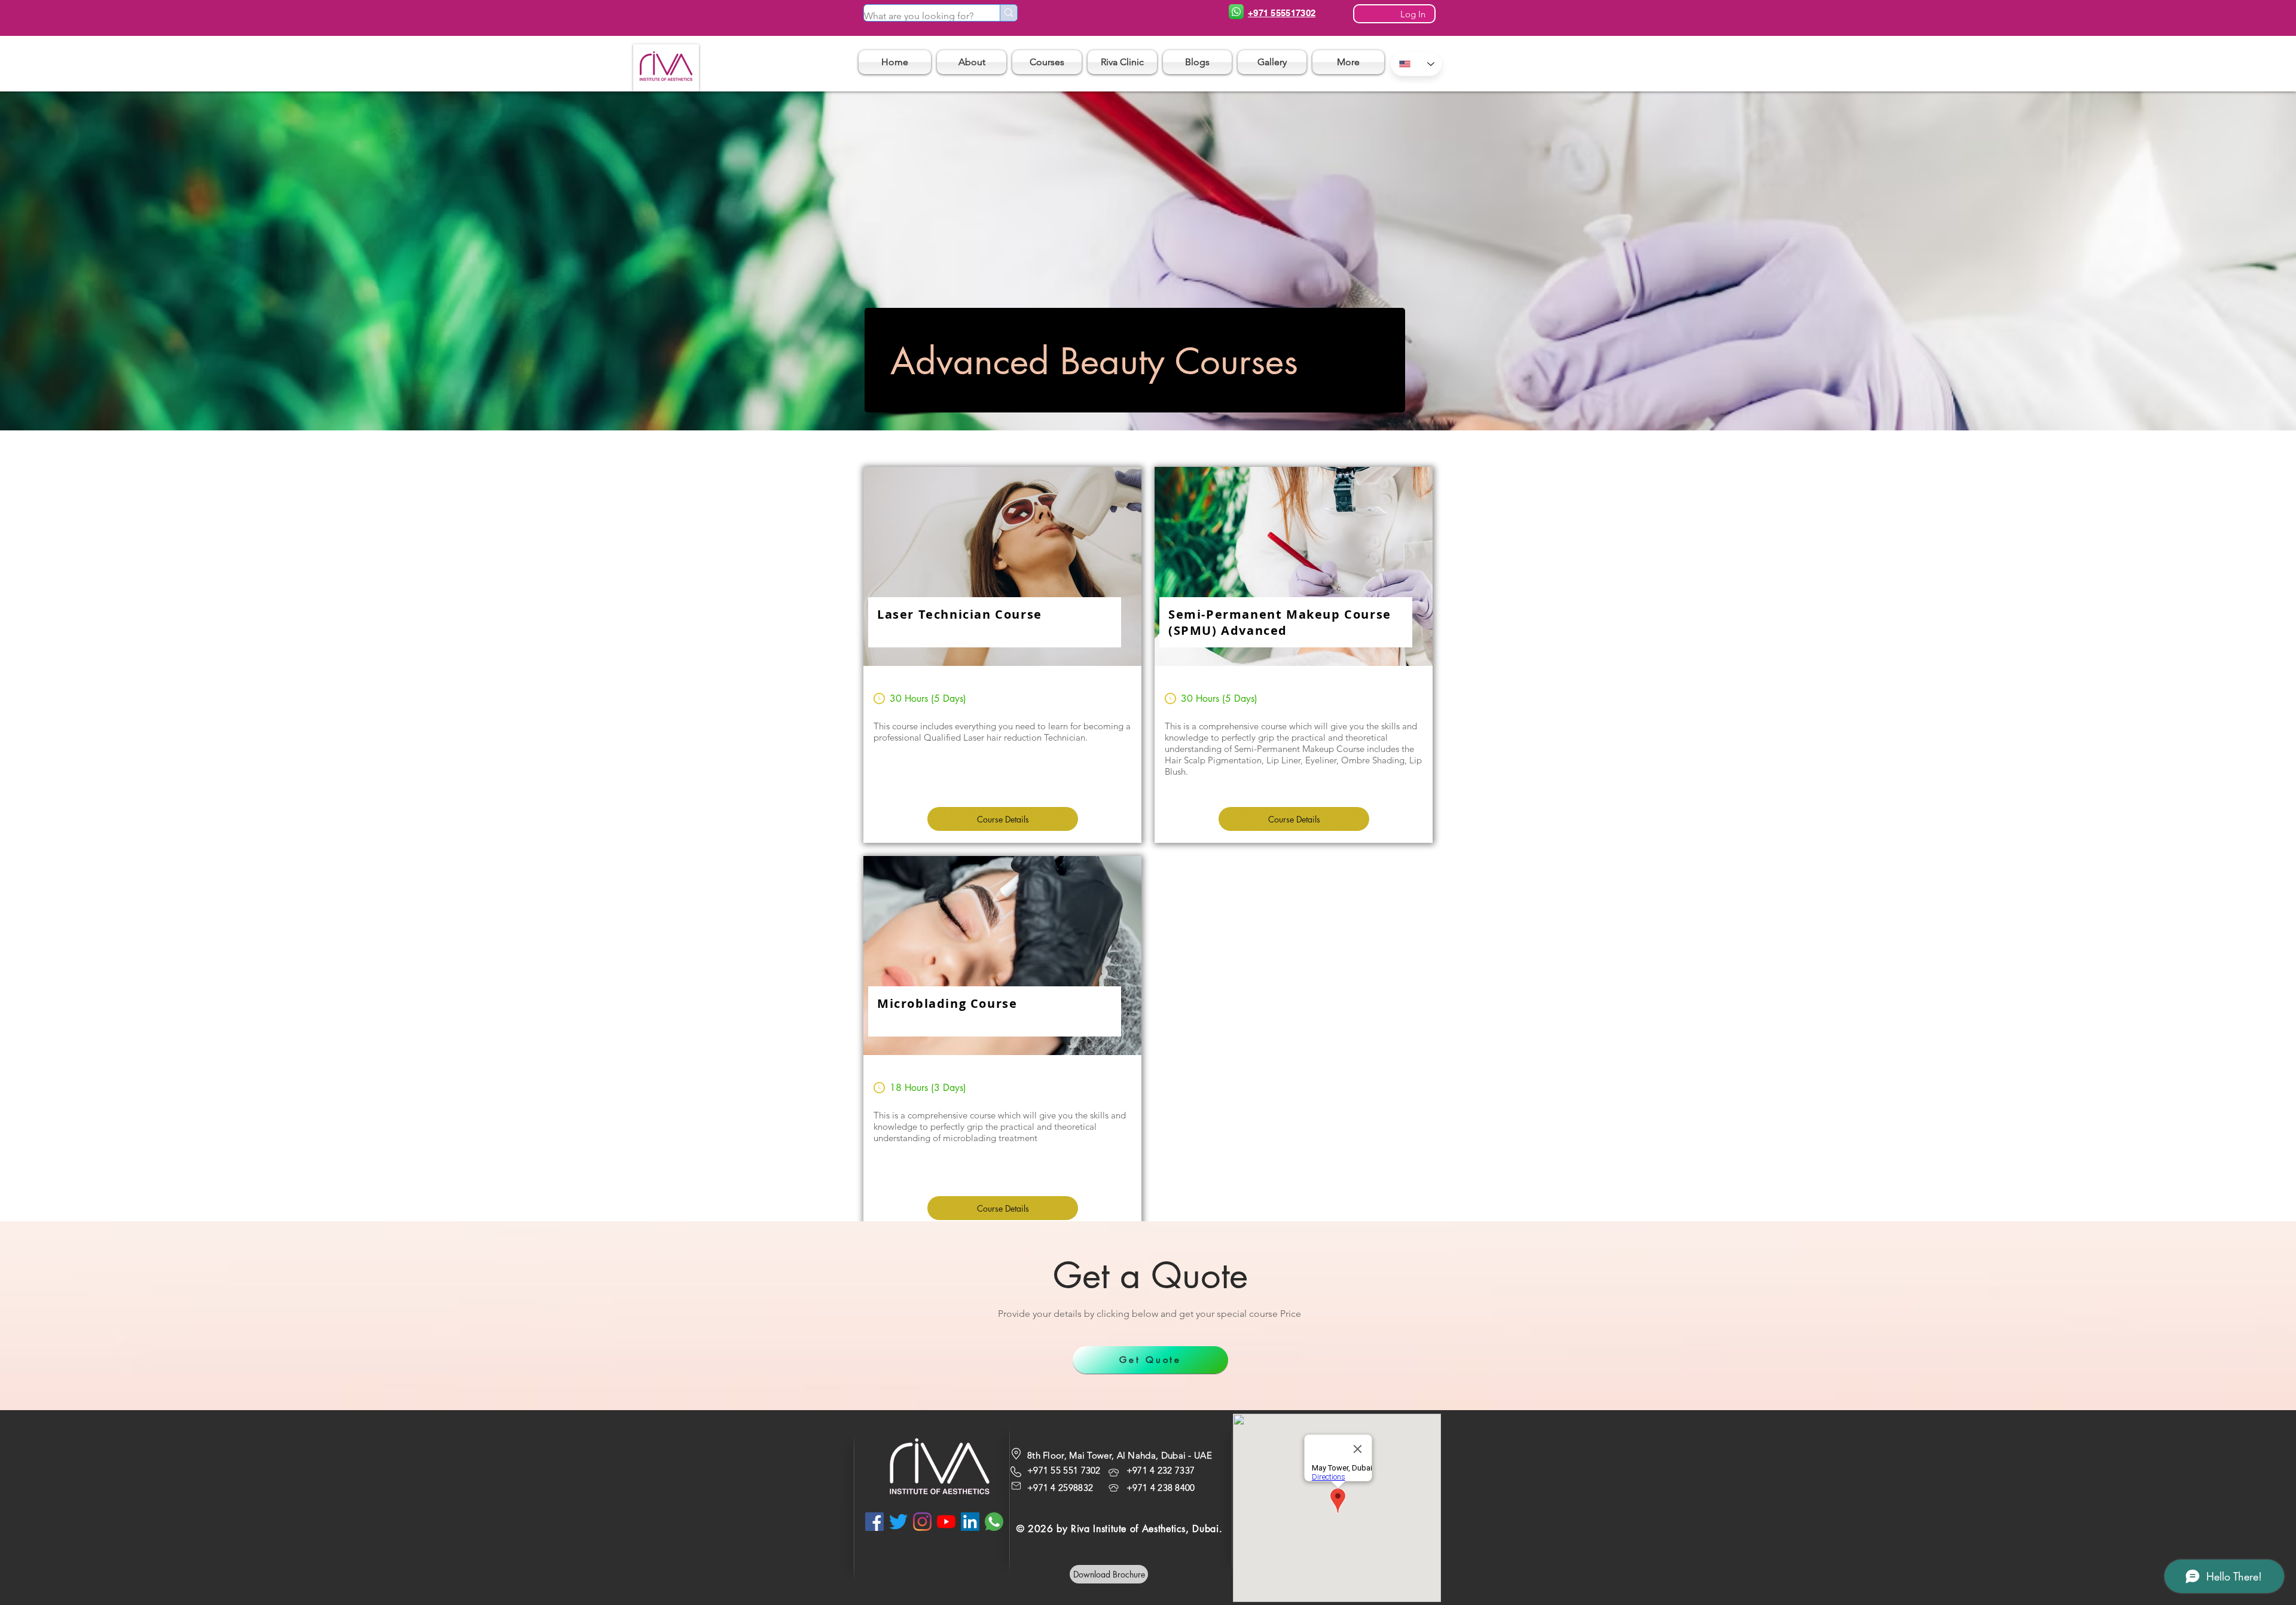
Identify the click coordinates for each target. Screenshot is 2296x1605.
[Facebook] (874, 1522)
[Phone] (1236, 12)
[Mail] (1016, 1486)
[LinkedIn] (970, 1522)
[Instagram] (922, 1522)
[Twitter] (898, 1522)
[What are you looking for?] (1008, 13)
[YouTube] (946, 1522)
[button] (1047, 62)
